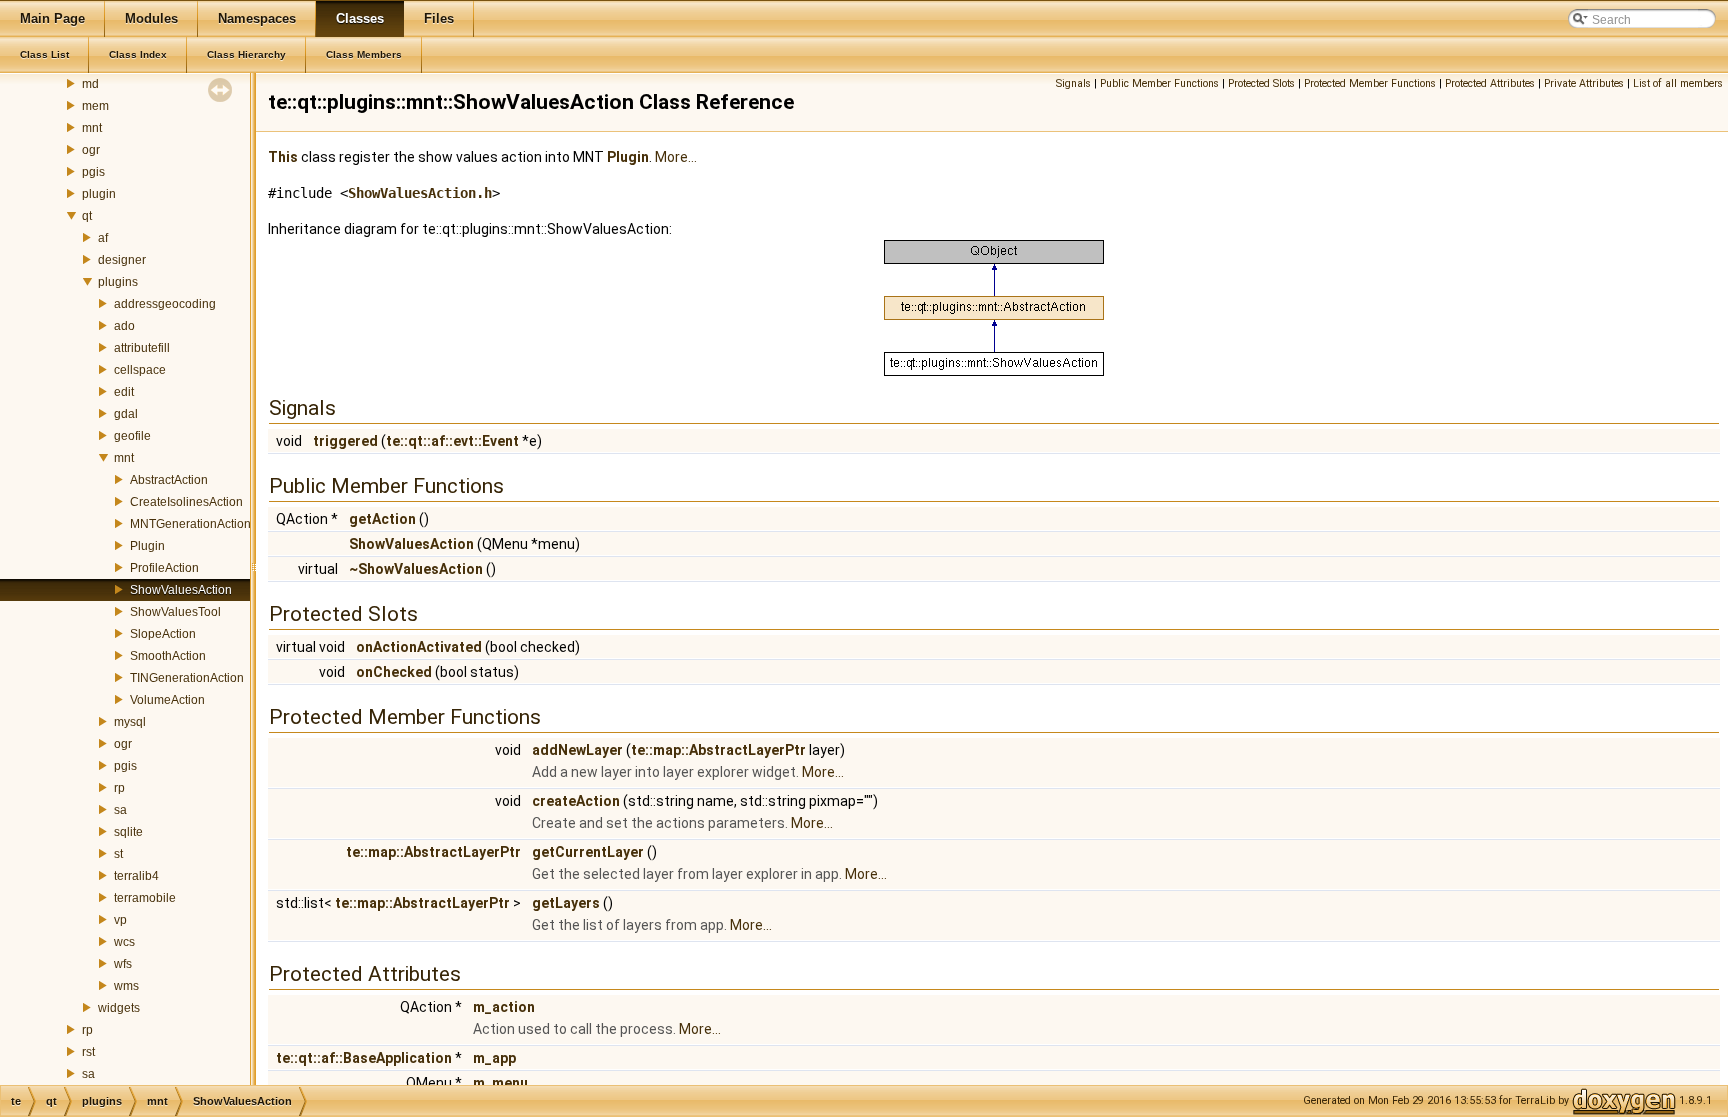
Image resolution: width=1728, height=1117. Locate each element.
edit (124, 392)
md (90, 84)
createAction (576, 801)
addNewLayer (577, 750)
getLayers (566, 903)
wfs (123, 964)
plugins (118, 282)
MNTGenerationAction (190, 524)
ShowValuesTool (175, 612)
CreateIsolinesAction (186, 502)
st (118, 854)
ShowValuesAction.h (420, 193)
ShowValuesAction (181, 590)
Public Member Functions (1159, 83)
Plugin (147, 546)
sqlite (128, 832)
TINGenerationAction (187, 678)
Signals (1073, 83)
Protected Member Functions (1370, 83)
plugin (99, 194)
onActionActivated (419, 647)
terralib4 (136, 876)
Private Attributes (1584, 83)
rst (88, 1052)
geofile (132, 436)
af (103, 238)
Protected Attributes (1490, 83)
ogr (91, 150)
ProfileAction (164, 568)
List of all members (1678, 83)
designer (122, 260)
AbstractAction (169, 480)
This (283, 157)
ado (124, 326)
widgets (119, 1008)
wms (126, 986)
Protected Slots (1261, 83)
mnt (92, 128)
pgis (93, 172)
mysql (130, 722)
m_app (494, 1058)
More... (676, 157)
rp (119, 788)
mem (95, 106)
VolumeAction (167, 700)
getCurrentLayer (588, 852)
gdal (126, 414)
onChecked (394, 672)
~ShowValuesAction (416, 569)
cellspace (140, 370)
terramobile (145, 898)
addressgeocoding (165, 304)
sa (120, 810)
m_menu (500, 1083)
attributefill (142, 348)
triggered (345, 441)
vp (120, 920)
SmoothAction (168, 656)
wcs (124, 942)
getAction (382, 519)
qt (87, 216)
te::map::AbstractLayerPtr (718, 750)
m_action (504, 1007)
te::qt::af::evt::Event (452, 441)
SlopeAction (163, 634)
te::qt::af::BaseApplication (364, 1058)
